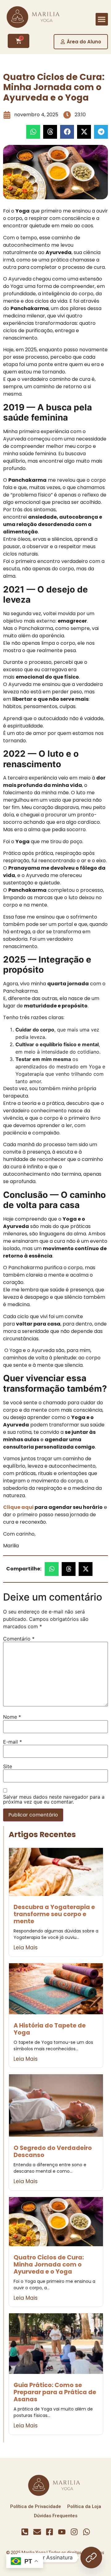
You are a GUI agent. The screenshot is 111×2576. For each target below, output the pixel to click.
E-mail (12, 1742)
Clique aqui (18, 1507)
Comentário (19, 1639)
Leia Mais (26, 1948)
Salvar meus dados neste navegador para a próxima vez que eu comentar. (54, 1799)
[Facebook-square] (49, 2532)
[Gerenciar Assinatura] (91, 2558)
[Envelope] (37, 2532)
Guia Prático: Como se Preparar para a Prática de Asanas (55, 2392)
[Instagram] (74, 2532)
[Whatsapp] (86, 2532)
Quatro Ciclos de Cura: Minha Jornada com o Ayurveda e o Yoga (49, 2265)
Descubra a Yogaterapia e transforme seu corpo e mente (54, 1914)
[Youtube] (62, 2532)
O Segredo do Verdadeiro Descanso (53, 2151)
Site (8, 1766)
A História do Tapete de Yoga (50, 2029)
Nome (12, 1717)
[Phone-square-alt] (25, 2532)
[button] (102, 19)
